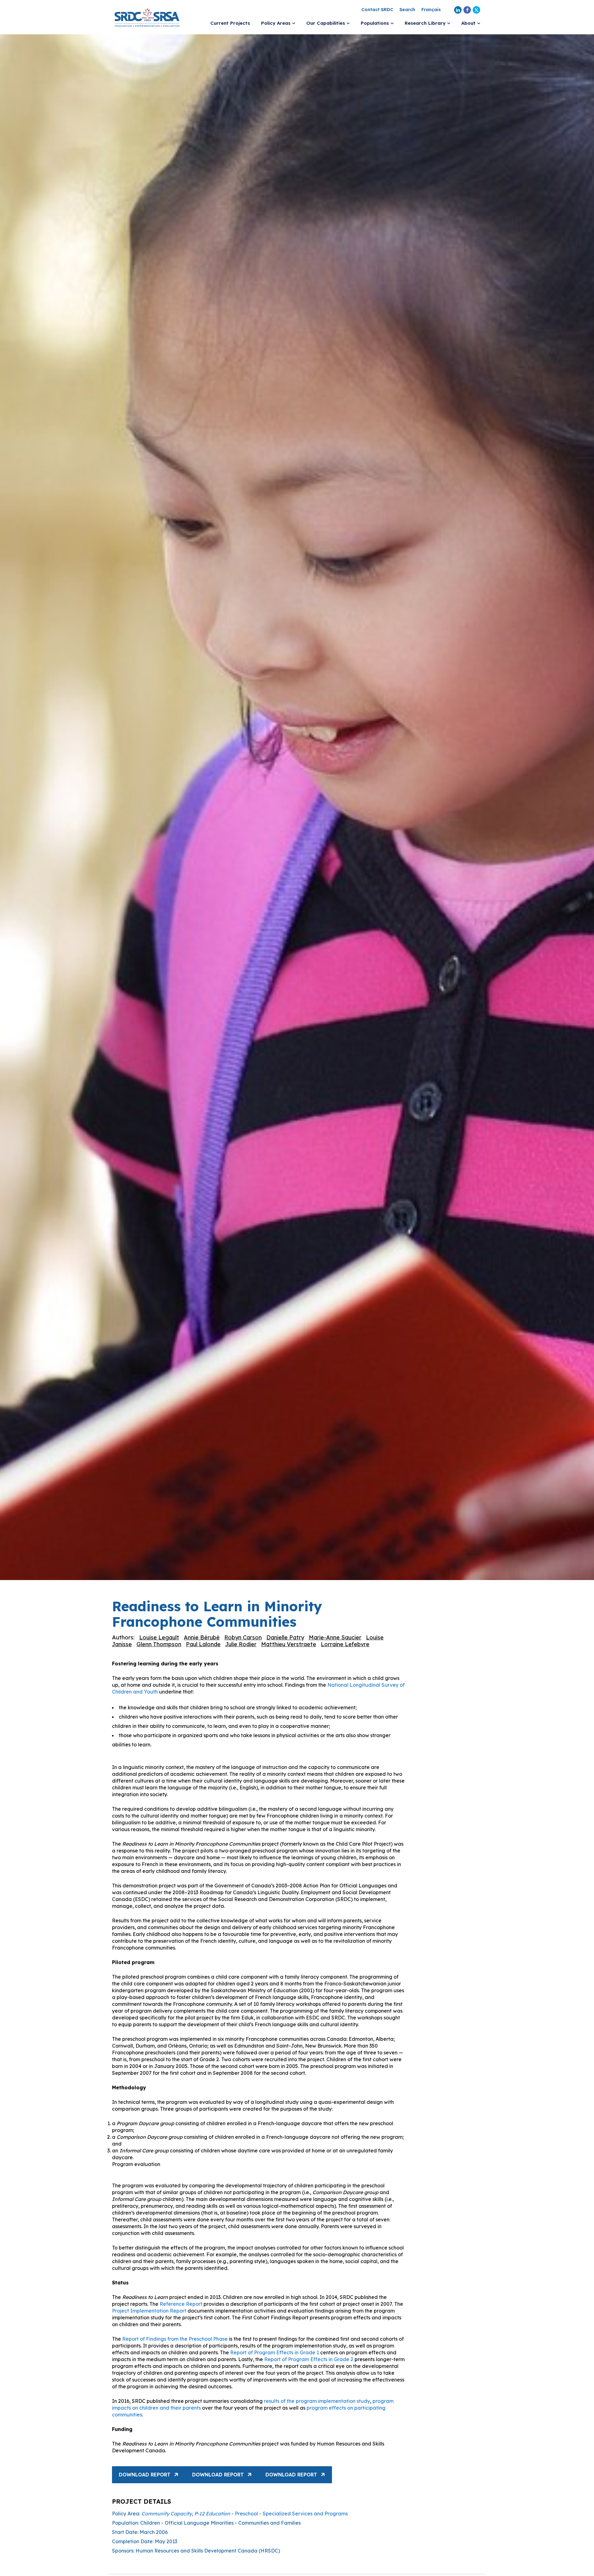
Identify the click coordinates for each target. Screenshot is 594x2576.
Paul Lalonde (203, 1644)
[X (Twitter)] (476, 10)
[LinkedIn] (458, 10)
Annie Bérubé (202, 1637)
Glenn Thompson (159, 1644)
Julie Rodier (241, 1644)
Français (431, 10)
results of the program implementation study (317, 2401)
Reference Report (180, 2304)
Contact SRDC (377, 10)
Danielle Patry (285, 1637)
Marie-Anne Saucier (335, 1637)
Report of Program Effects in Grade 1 (275, 2352)
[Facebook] (467, 10)
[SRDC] (147, 17)
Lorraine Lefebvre (345, 1644)
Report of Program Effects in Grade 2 (309, 2359)
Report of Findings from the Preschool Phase (175, 2339)
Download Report (145, 2475)
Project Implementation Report (149, 2311)
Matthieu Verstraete (289, 1644)
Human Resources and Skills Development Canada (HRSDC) (208, 2551)
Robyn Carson (243, 1637)
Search (407, 10)
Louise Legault (159, 1637)
